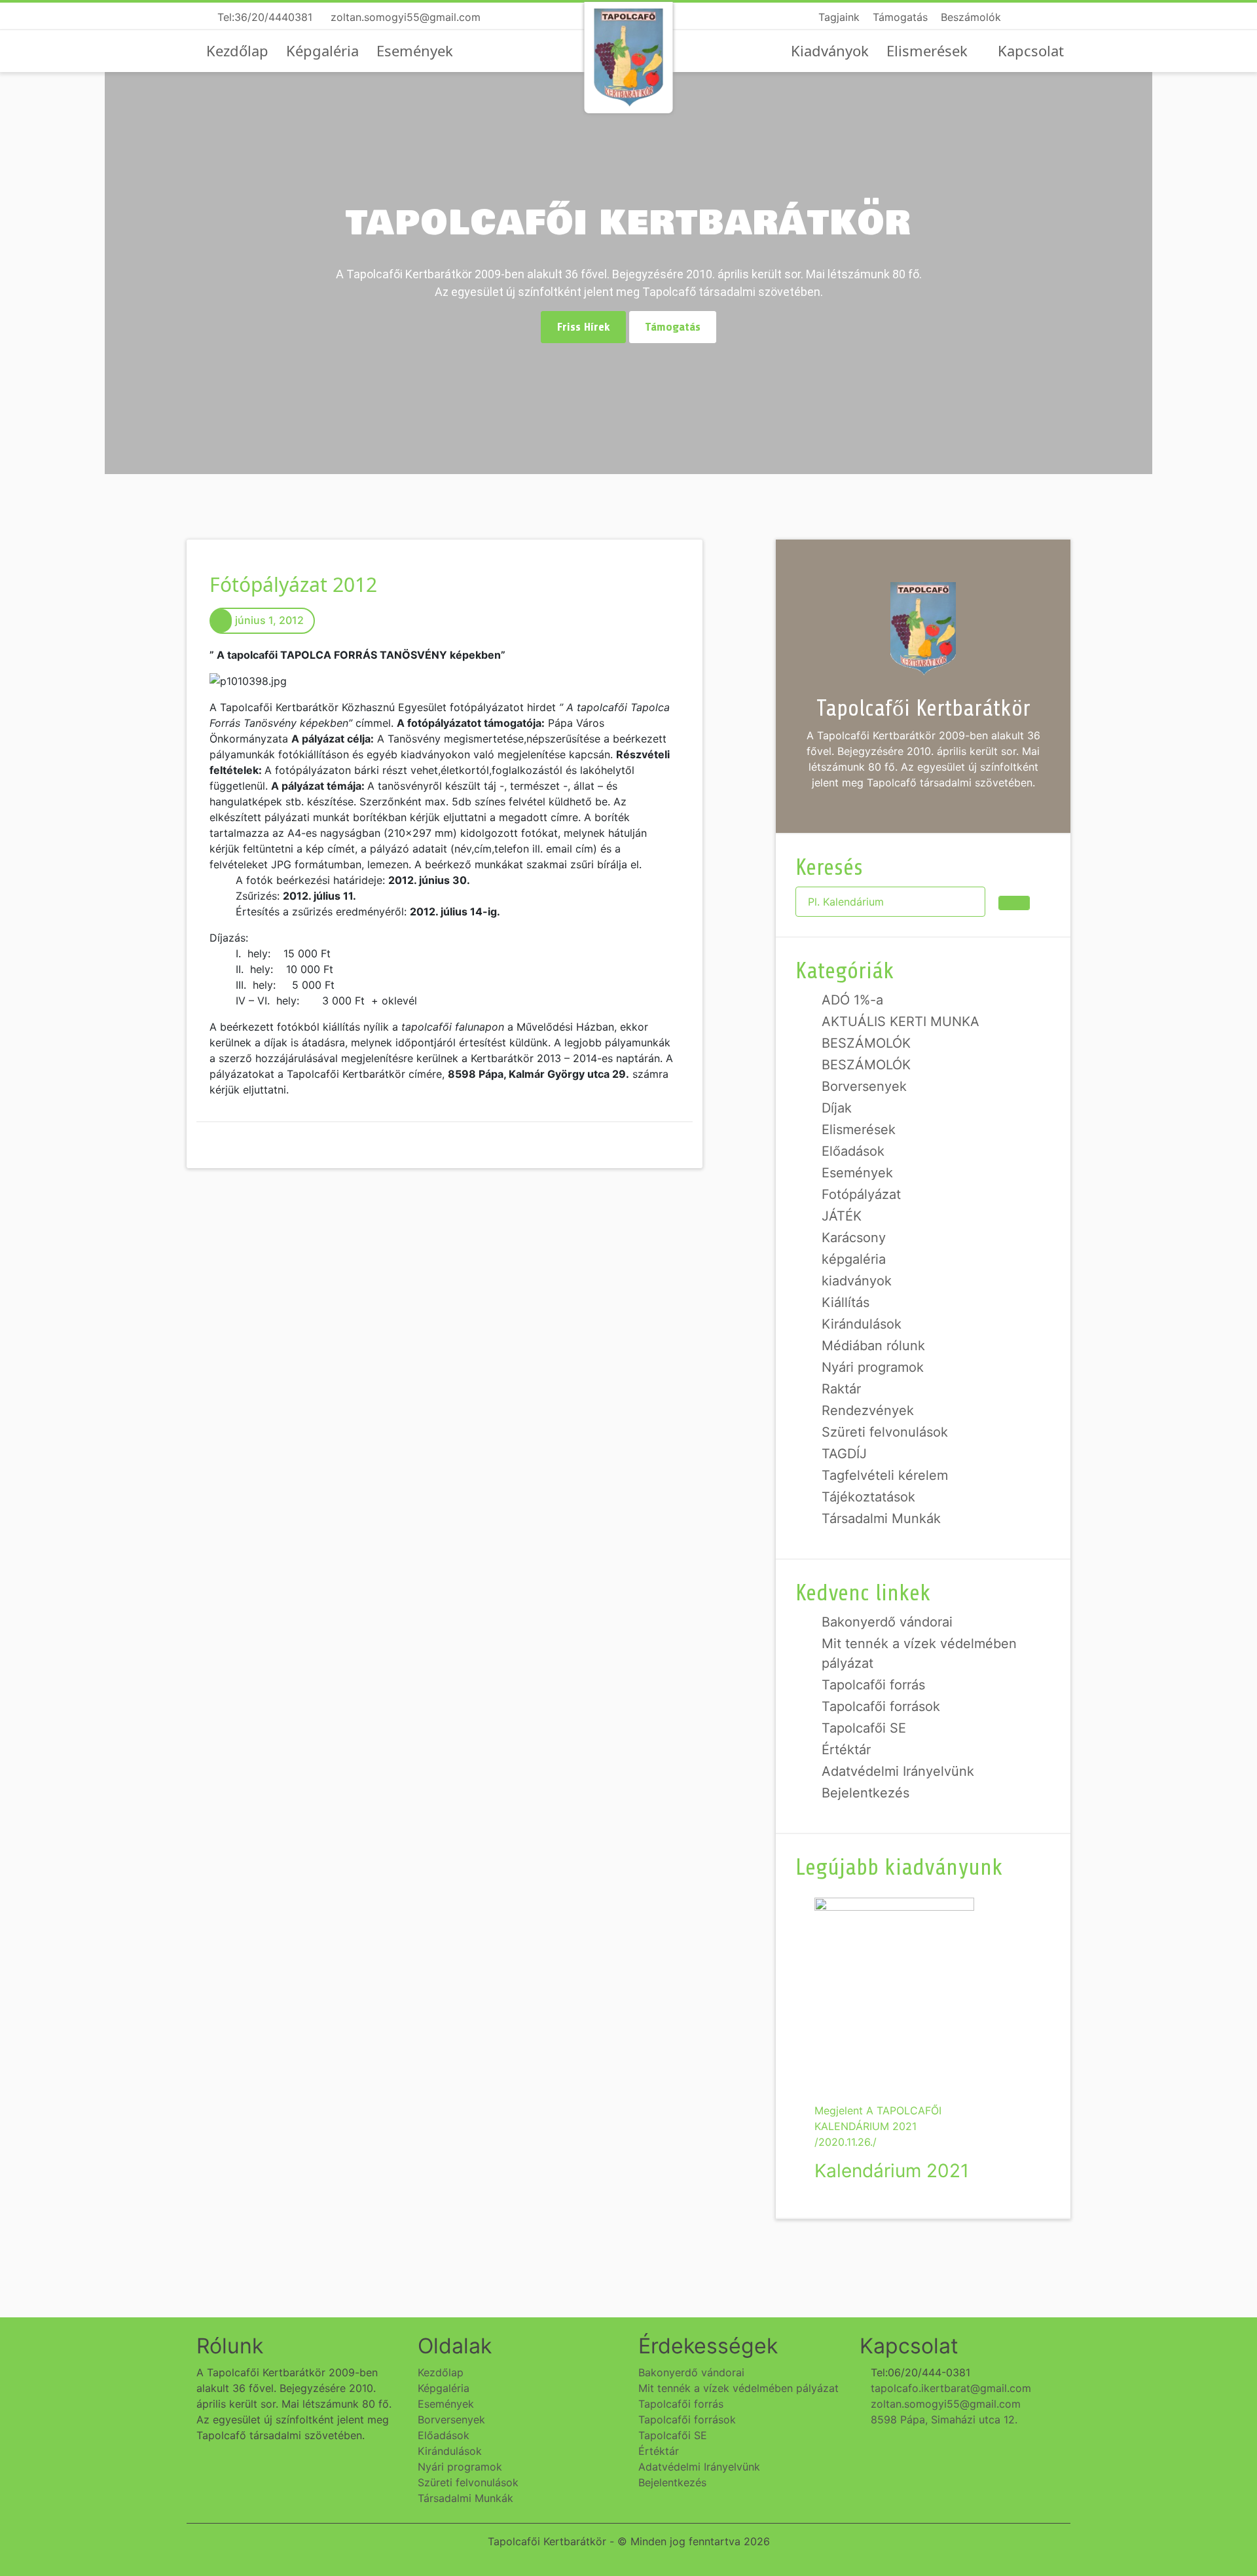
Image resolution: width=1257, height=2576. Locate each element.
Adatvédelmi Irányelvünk (898, 1771)
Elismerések (927, 50)
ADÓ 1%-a (852, 1000)
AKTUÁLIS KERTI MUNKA (901, 1021)
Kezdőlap (237, 50)
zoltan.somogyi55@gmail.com (404, 17)
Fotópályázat (861, 1194)
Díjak (837, 1108)
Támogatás (900, 17)
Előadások (853, 1151)
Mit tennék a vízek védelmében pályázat (738, 2388)
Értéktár (846, 1750)
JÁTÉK (842, 1216)
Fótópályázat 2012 (293, 584)
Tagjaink (839, 17)
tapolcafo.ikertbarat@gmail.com (949, 2388)
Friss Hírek (583, 327)
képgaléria (854, 1259)
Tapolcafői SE (864, 1728)
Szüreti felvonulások (885, 1432)
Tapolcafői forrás (873, 1685)
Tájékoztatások (868, 1497)
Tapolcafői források (881, 1706)
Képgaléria (322, 50)
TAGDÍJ (844, 1454)
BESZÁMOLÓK (866, 1043)
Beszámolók (971, 17)
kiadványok (857, 1281)
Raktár (841, 1389)
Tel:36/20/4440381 (263, 17)
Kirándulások (862, 1324)
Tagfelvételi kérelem (885, 1475)
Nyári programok (873, 1367)
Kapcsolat (1031, 50)
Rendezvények (868, 1410)
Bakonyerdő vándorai (887, 1622)
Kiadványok (830, 50)
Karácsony (854, 1238)
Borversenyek (864, 1086)
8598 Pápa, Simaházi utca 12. (942, 2420)
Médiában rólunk (873, 1346)
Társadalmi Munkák (881, 1518)
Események (415, 50)
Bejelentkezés (865, 1793)
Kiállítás (846, 1302)
